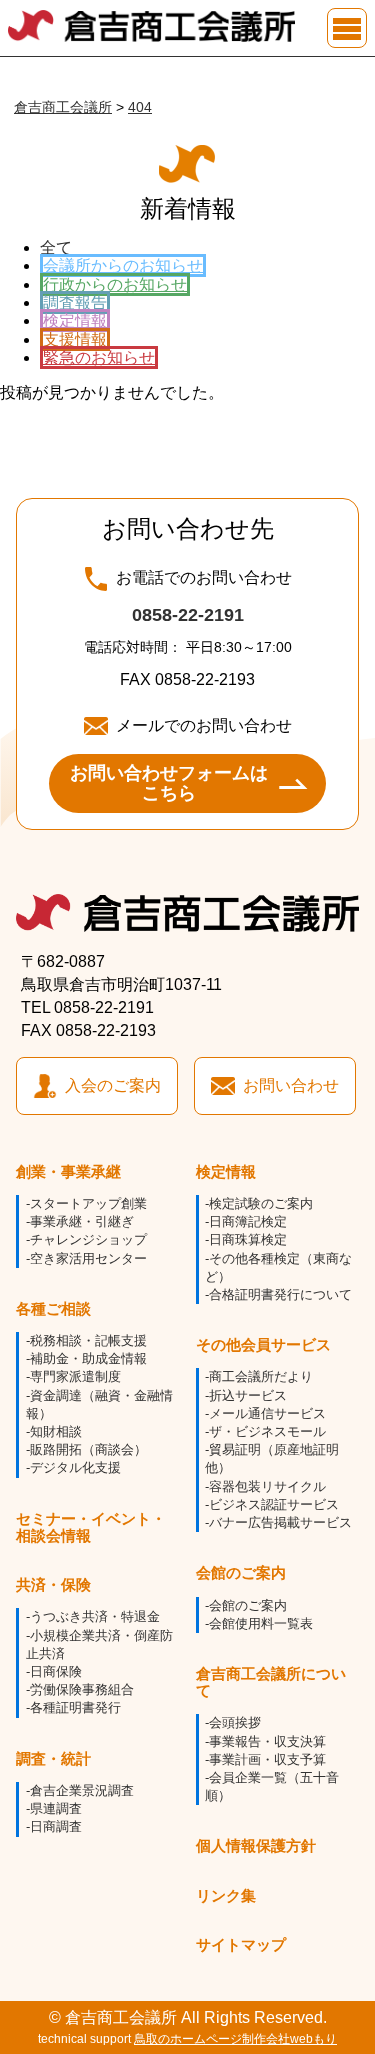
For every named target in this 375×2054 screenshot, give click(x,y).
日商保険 (56, 1671)
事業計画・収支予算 (267, 1759)
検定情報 (75, 320)
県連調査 (56, 1808)
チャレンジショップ (88, 1239)
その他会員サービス (263, 1344)
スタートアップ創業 (88, 1203)
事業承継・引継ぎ (82, 1221)
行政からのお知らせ (115, 284)
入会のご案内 (113, 1085)
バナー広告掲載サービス (280, 1522)
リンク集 (226, 1895)
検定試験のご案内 (261, 1203)
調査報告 (75, 302)
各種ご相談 (53, 1308)
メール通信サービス (267, 1413)
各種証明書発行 (75, 1707)
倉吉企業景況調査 (82, 1790)
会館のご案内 (241, 1572)
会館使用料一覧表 (261, 1623)
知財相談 (56, 1431)
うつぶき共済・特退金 (95, 1616)
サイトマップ (241, 1944)
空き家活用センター (88, 1258)
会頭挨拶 (235, 1722)
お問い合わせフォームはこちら (169, 783)
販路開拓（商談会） (88, 1449)
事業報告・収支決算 (267, 1741)
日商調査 (56, 1826)
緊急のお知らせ (99, 357)
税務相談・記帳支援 (88, 1340)
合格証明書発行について (280, 1294)
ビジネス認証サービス (274, 1504)
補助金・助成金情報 (88, 1358)
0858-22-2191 (188, 615)
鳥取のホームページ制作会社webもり (235, 2039)
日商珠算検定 (248, 1239)
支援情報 (75, 339)
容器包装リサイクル (267, 1486)
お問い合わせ (291, 1085)
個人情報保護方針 (256, 1845)
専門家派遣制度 (75, 1376)
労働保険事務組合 (82, 1689)
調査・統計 (53, 1758)
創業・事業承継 (68, 1171)
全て (56, 247)
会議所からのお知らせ (123, 265)
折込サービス (248, 1395)
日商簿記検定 (248, 1221)
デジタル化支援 (75, 1467)
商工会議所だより (261, 1376)
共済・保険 (53, 1584)
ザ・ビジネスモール (267, 1431)
